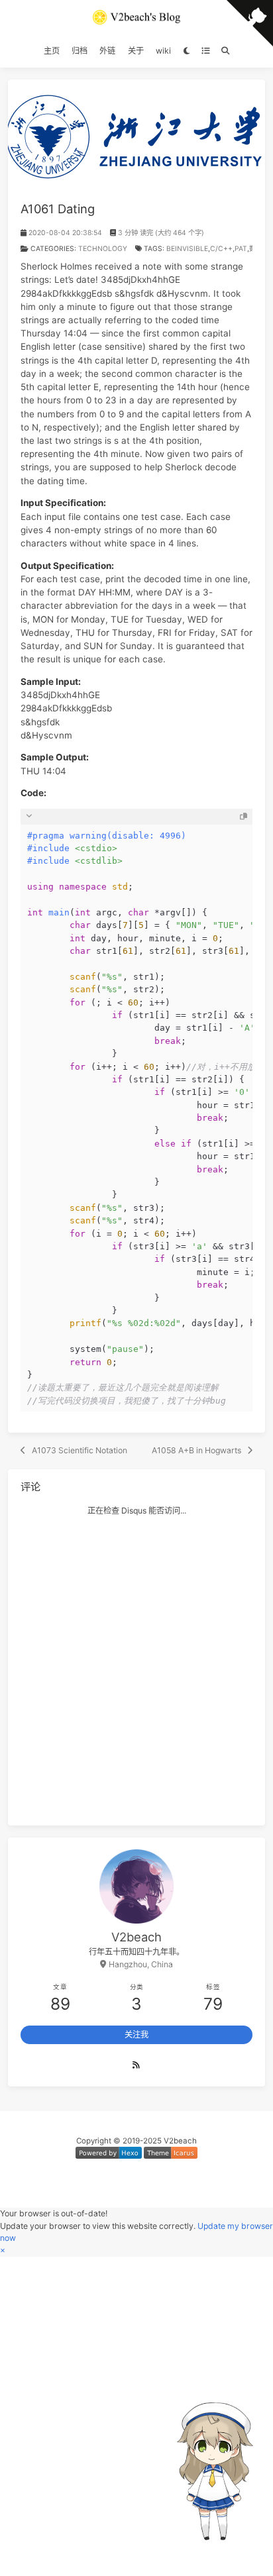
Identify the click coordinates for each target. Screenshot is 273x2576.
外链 (107, 51)
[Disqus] (137, 1665)
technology (103, 249)
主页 (52, 51)
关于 (136, 51)
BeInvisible (187, 249)
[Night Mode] (186, 51)
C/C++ (221, 249)
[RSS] (136, 2065)
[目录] (205, 51)
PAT (241, 249)
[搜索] (225, 51)
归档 (80, 51)
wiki (163, 51)
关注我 (136, 2035)
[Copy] (244, 816)
